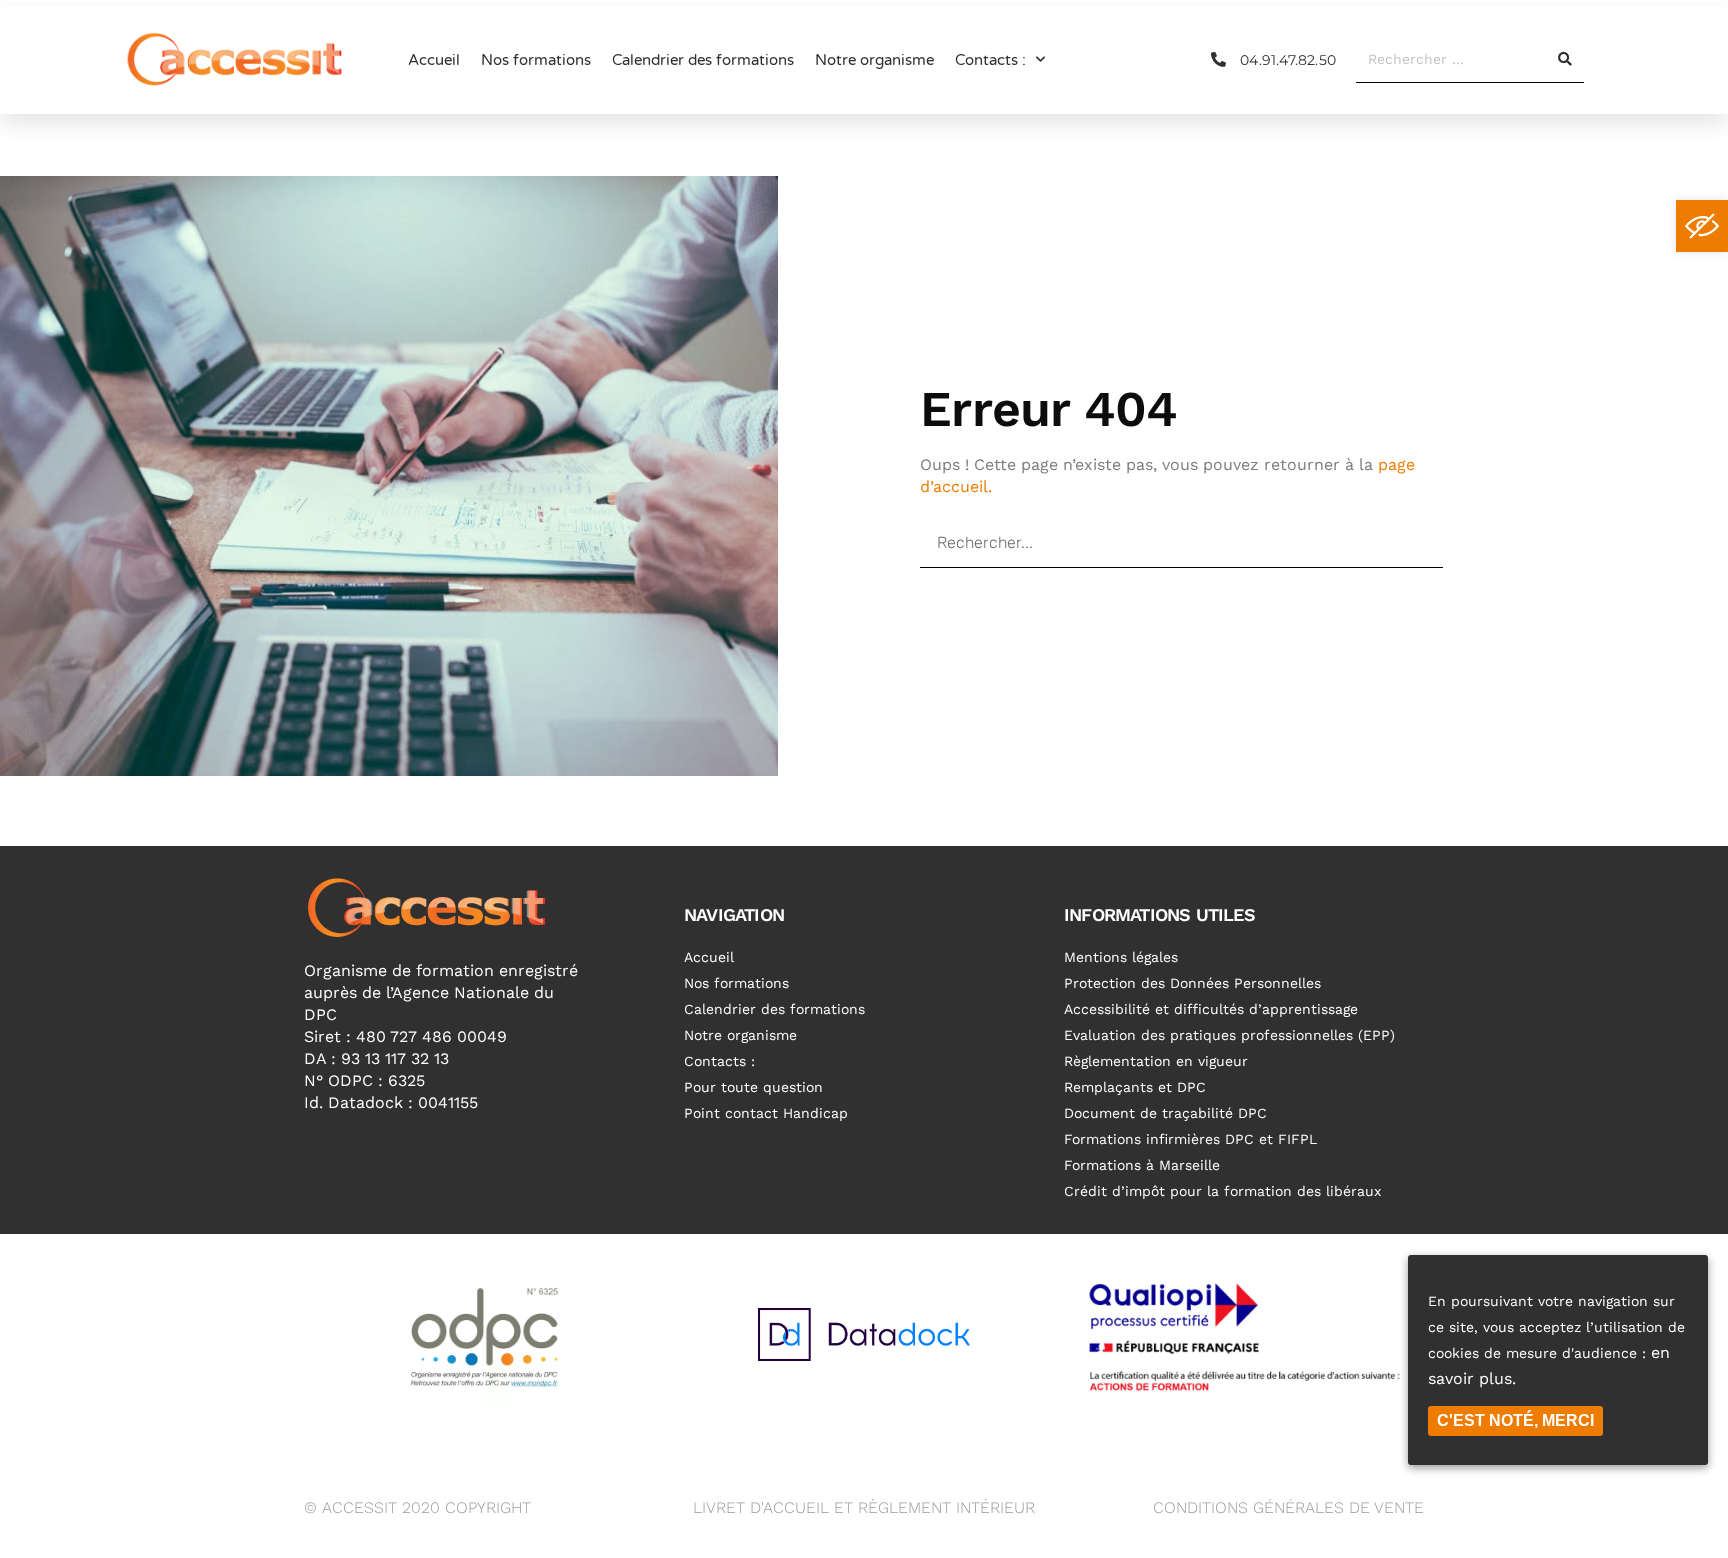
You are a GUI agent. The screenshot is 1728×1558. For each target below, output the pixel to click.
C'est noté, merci (1515, 1420)
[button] (1702, 226)
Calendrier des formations (703, 60)
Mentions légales (1121, 957)
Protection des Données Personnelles (1192, 983)
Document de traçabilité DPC (1165, 1113)
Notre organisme (874, 60)
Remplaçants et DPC (1135, 1087)
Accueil (434, 60)
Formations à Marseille (1142, 1165)
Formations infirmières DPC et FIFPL (1190, 1139)
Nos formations (536, 60)
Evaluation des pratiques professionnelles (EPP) (1229, 1035)
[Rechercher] (1563, 59)
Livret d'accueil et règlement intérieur (864, 1507)
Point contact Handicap (766, 1113)
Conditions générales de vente (1288, 1507)
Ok (1380, 542)
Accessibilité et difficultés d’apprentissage (1211, 1009)
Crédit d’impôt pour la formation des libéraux (1222, 1191)
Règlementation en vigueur (1156, 1061)
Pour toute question (753, 1087)
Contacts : (990, 60)
